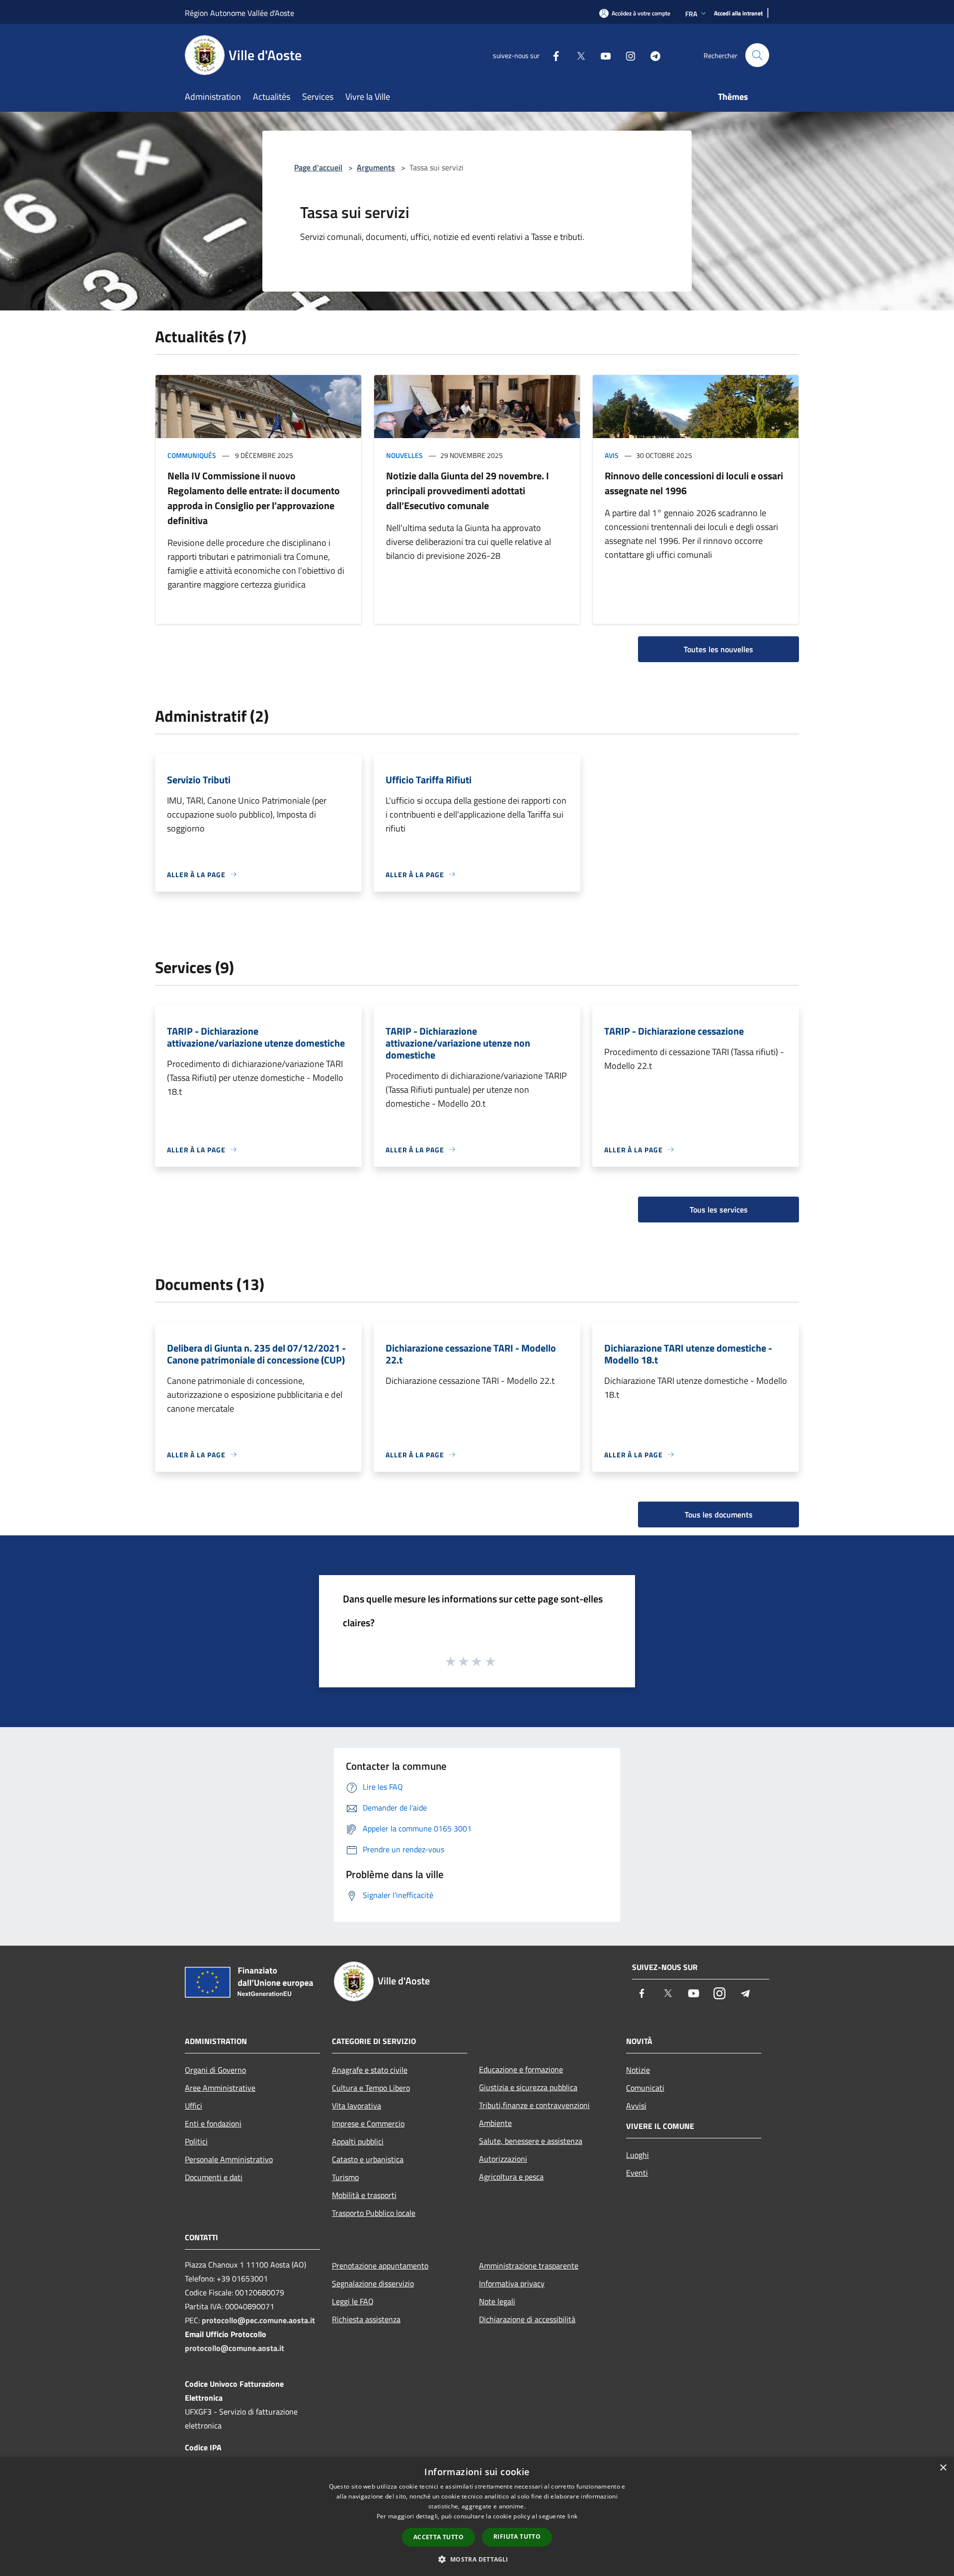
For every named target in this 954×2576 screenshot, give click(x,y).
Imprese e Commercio (368, 2123)
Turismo (345, 2177)
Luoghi (637, 2155)
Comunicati (645, 2088)
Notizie (638, 2070)
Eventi (637, 2173)
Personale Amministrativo (229, 2159)
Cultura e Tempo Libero (371, 2088)
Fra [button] (691, 14)
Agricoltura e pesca (511, 2177)
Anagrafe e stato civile (370, 2070)
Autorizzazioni (503, 2159)
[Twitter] (577, 55)
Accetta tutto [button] (438, 2537)
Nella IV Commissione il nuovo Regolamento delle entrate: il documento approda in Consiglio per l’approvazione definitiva (254, 498)
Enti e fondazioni (213, 2123)
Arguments (376, 167)
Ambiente (495, 2123)
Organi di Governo (215, 2070)
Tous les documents (719, 1515)
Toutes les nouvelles (718, 649)
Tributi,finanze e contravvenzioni (534, 2105)
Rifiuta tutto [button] (517, 2537)
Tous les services (719, 1210)
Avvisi (636, 2106)
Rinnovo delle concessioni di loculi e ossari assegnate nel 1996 (694, 483)
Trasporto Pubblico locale (374, 2213)
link (572, 2516)
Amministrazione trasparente (529, 2266)
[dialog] (477, 2517)
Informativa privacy (512, 2283)
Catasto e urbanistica (368, 2159)
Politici (196, 2141)
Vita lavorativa (357, 2106)
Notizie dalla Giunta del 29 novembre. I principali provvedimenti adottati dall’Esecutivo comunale (468, 491)
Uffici (194, 2106)
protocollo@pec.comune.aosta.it (258, 2320)
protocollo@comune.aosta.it (235, 2348)
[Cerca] (757, 55)
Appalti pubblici (358, 2141)
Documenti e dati (214, 2177)
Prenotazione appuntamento (380, 2266)
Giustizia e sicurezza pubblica (528, 2087)
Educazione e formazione (521, 2069)
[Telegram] (651, 55)
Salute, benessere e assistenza (531, 2141)
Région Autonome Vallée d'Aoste (239, 13)
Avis (612, 455)
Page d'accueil (318, 167)
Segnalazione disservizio (373, 2283)
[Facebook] (552, 55)
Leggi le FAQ (353, 2301)
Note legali (497, 2301)
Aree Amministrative (220, 2088)
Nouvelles (404, 455)
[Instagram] (627, 55)
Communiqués (192, 455)
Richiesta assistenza (366, 2319)
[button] (477, 2559)
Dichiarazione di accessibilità (527, 2319)
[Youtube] (602, 55)
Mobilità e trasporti (364, 2195)
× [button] (943, 2468)
